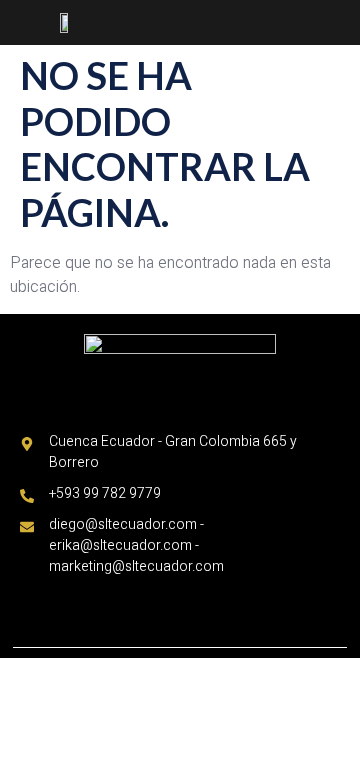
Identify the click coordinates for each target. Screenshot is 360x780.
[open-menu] (338, 24)
